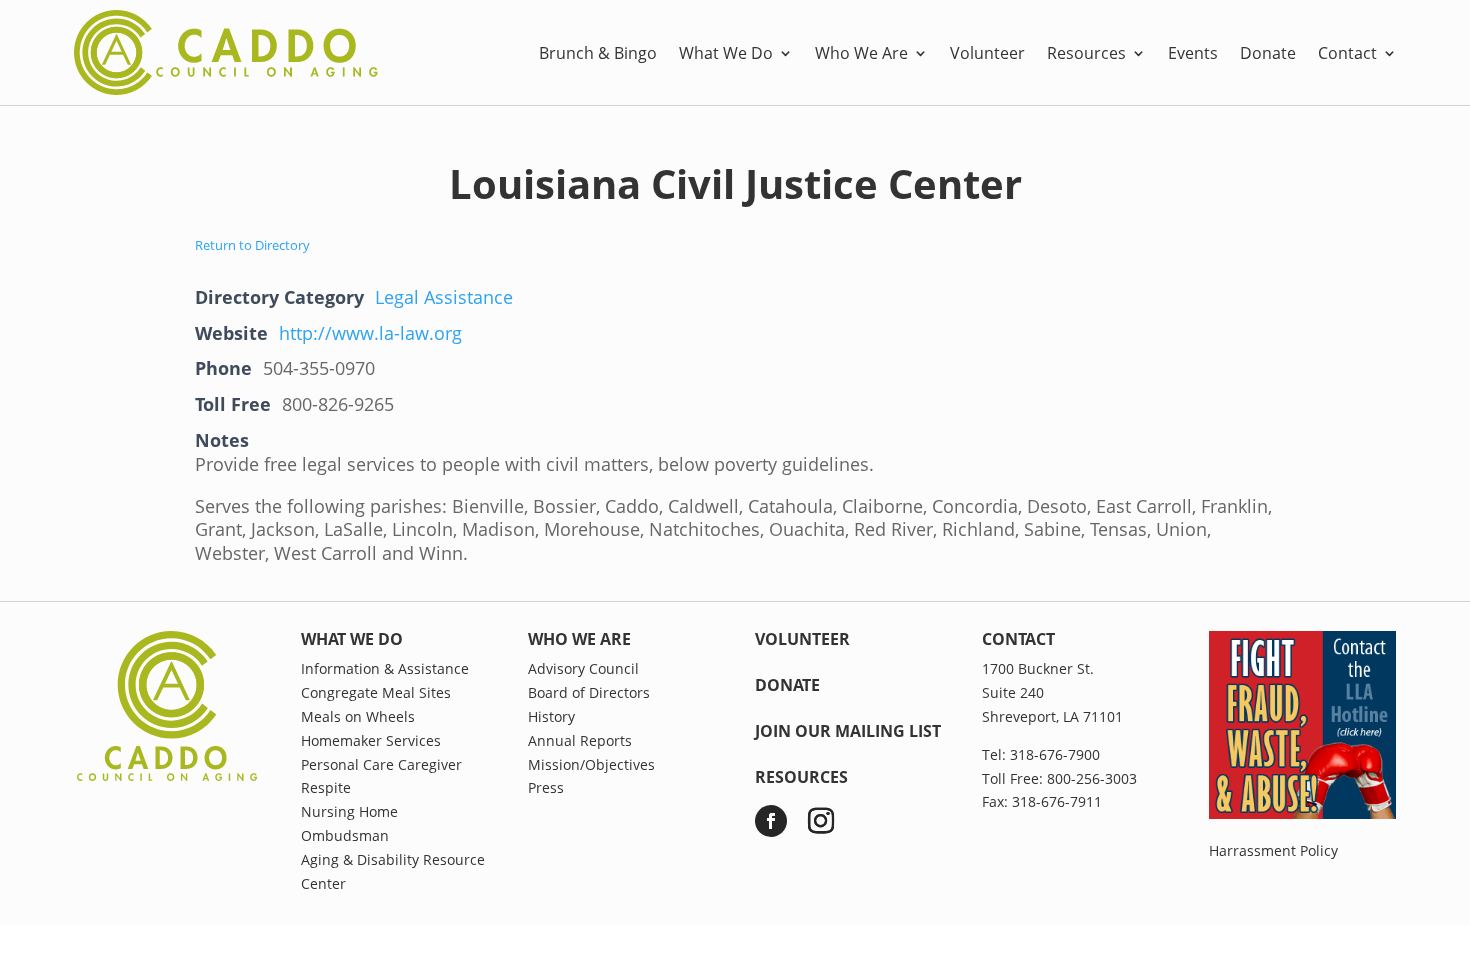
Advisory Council (583, 668)
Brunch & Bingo (598, 53)
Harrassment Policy (1273, 850)
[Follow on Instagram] (821, 821)
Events (1193, 53)
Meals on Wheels (358, 716)
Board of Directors (589, 692)
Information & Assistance (385, 668)
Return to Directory (252, 245)
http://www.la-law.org (370, 333)
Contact (1347, 53)
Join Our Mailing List (848, 731)
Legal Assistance (444, 297)
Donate (1268, 53)
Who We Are (861, 53)
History (551, 716)
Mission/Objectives (591, 764)
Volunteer (987, 53)
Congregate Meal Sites (376, 692)
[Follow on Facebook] (771, 821)
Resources (1086, 53)
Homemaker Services (371, 740)
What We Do (726, 53)
